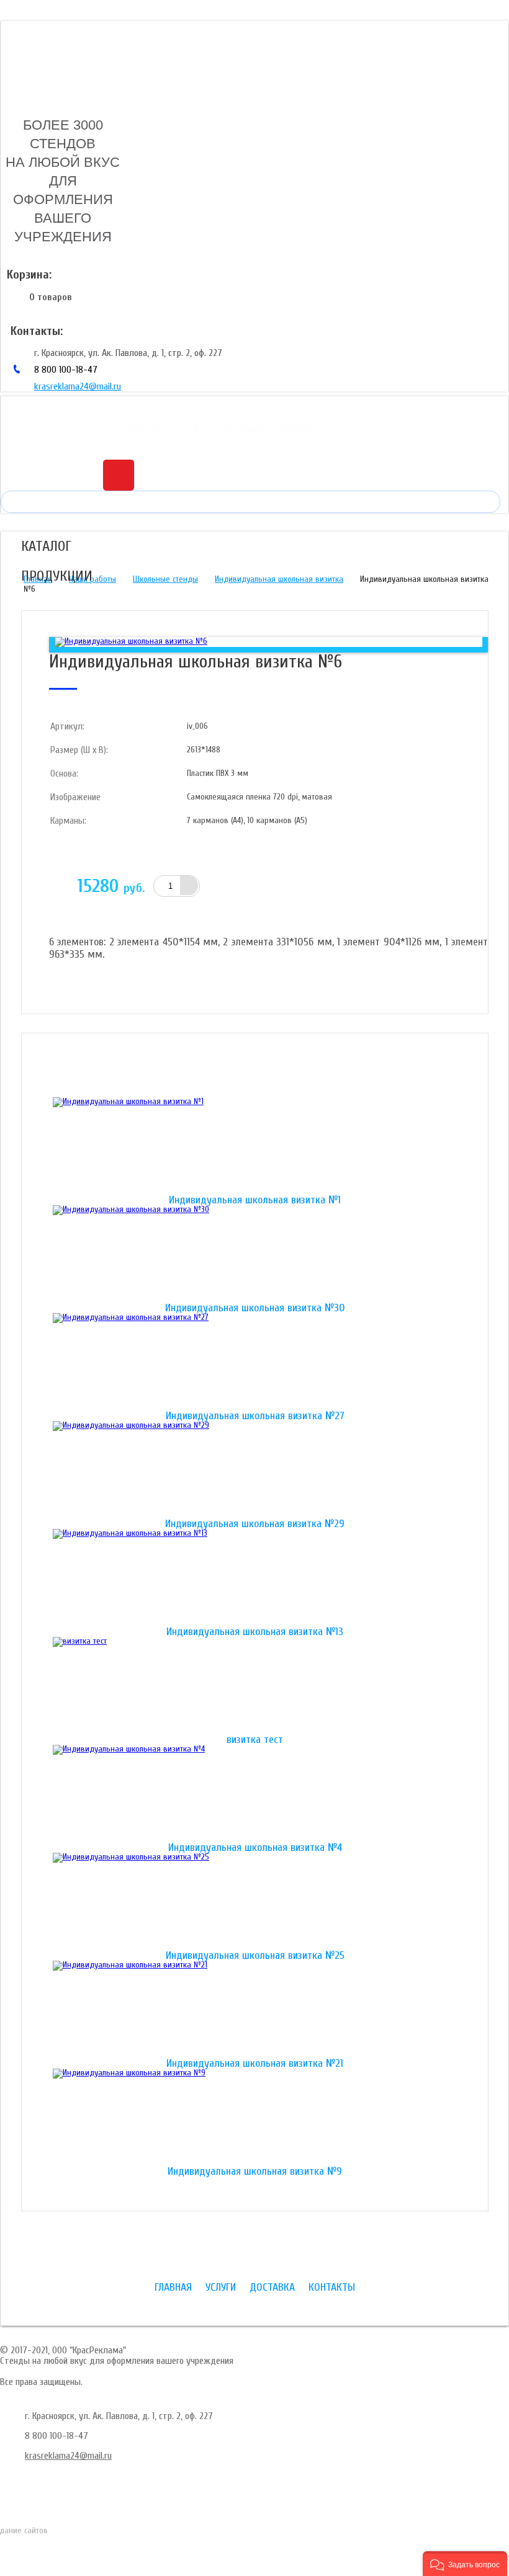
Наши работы (92, 579)
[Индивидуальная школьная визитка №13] (255, 1578)
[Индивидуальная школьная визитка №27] (255, 1362)
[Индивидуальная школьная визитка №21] (255, 2010)
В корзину (267, 889)
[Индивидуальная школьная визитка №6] (131, 641)
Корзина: (29, 274)
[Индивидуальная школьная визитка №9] (255, 2118)
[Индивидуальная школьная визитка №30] (255, 1254)
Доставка (243, 429)
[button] (465, 2564)
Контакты (300, 429)
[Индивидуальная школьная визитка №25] (255, 1902)
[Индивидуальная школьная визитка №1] (255, 1146)
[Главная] (54, 58)
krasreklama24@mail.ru (78, 386)
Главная (145, 429)
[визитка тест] (255, 1686)
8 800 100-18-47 (66, 370)
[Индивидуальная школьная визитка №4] (255, 1794)
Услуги (192, 429)
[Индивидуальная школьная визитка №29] (255, 1470)
